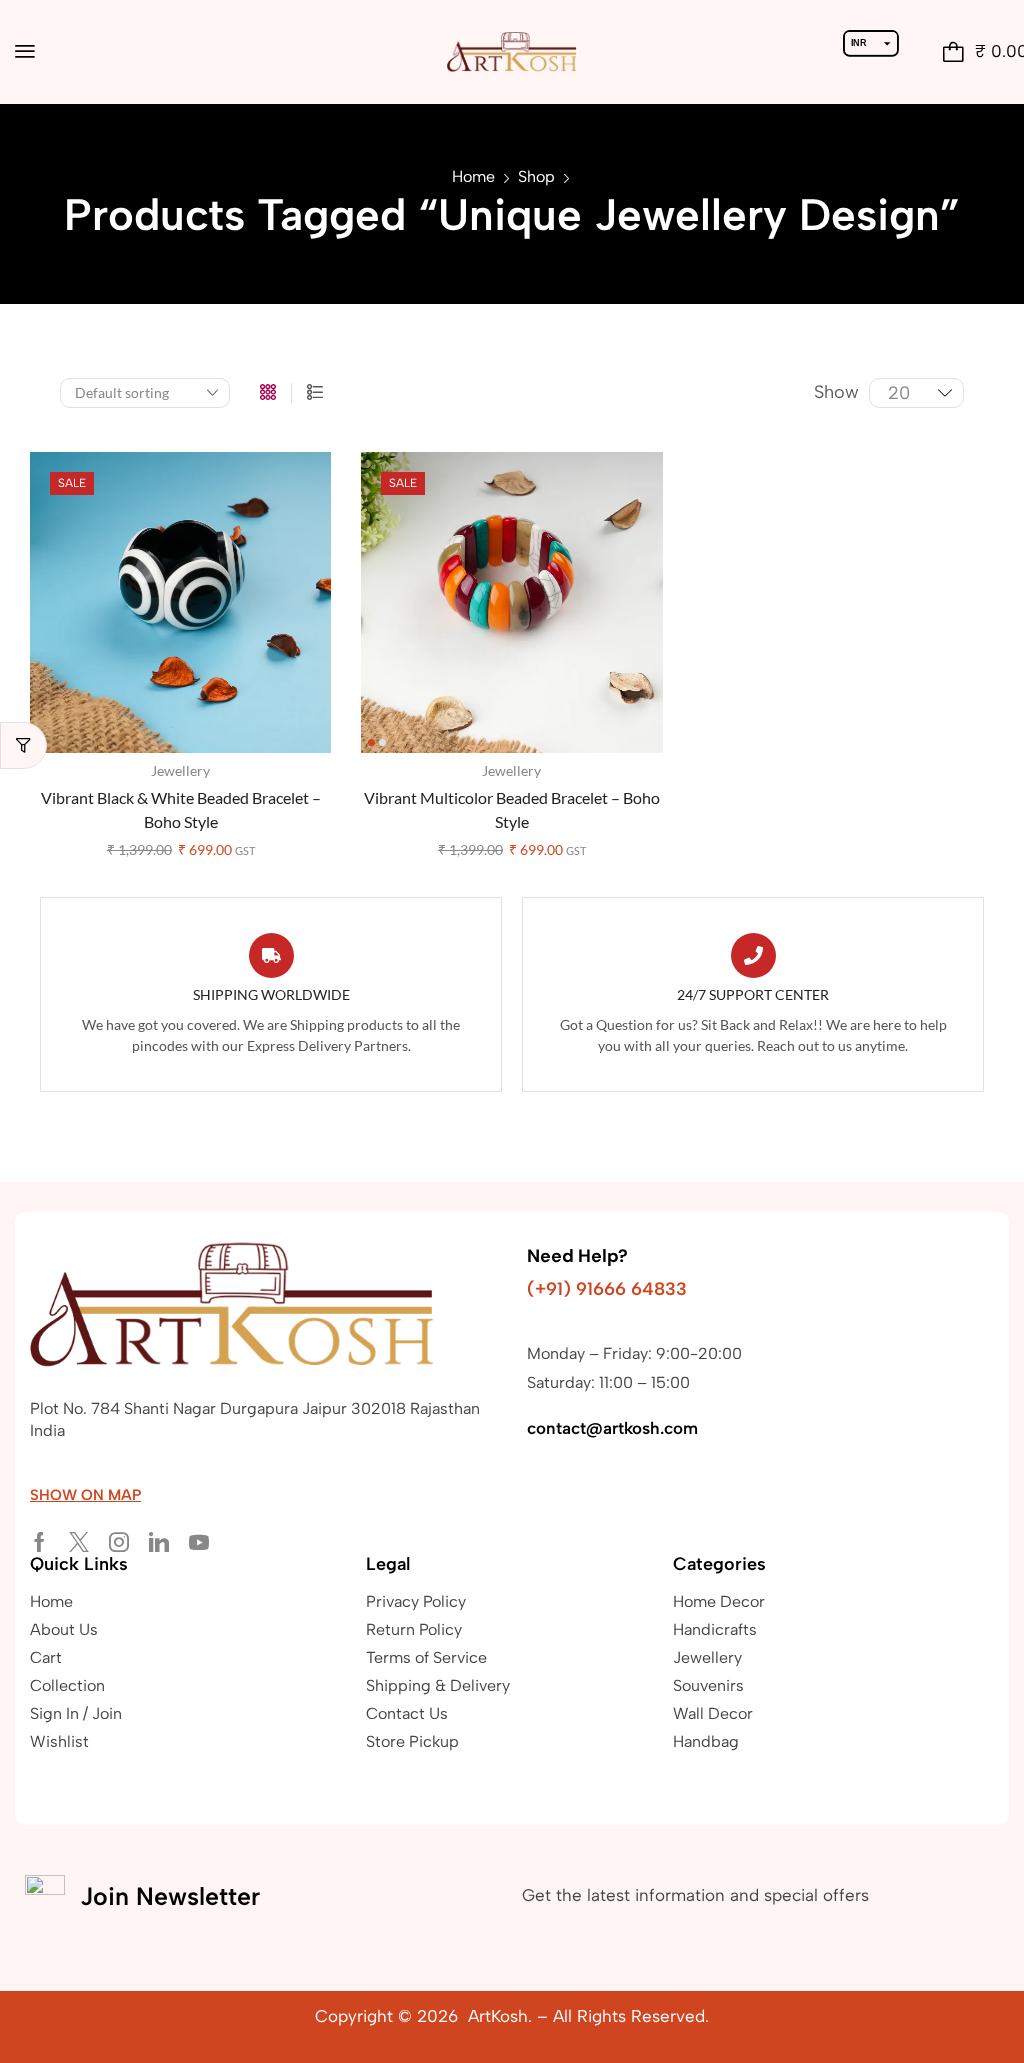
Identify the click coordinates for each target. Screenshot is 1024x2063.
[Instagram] (119, 1542)
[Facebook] (39, 1542)
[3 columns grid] (268, 393)
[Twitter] (79, 1542)
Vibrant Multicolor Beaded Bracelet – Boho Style (512, 809)
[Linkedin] (159, 1542)
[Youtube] (199, 1542)
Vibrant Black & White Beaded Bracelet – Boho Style (181, 809)
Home (473, 176)
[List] (315, 393)
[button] (25, 51)
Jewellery (180, 770)
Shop (536, 176)
